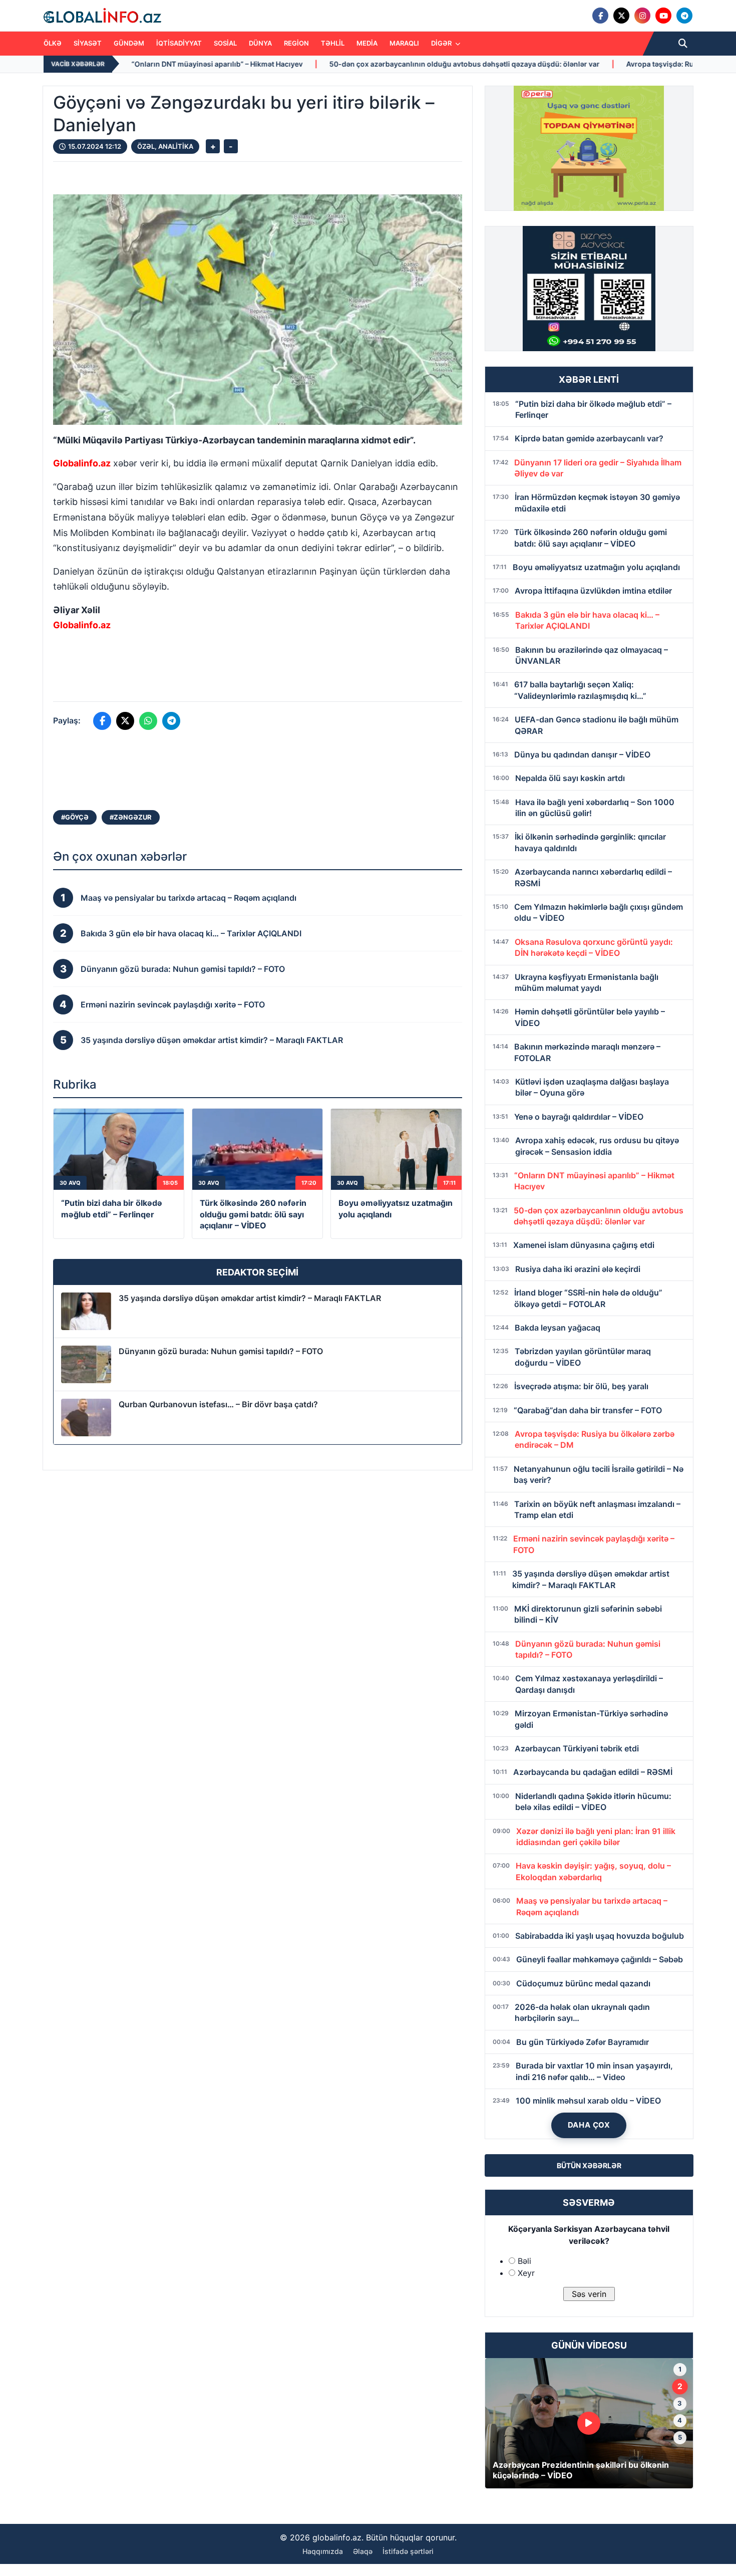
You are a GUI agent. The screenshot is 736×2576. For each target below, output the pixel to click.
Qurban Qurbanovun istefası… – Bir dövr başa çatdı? (218, 1404)
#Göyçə (75, 817)
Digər (442, 43)
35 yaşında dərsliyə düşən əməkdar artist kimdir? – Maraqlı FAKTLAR (250, 1298)
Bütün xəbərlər (589, 2165)
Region (296, 43)
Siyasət (88, 43)
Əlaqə (363, 2551)
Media (367, 43)
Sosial (225, 43)
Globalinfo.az (82, 463)
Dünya (260, 43)
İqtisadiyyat (179, 43)
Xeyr (526, 2273)
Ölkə (53, 43)
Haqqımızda (323, 2551)
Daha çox (589, 2125)
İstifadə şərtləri (408, 2551)
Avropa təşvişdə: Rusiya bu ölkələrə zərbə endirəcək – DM (563, 64)
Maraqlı (404, 43)
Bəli (524, 2261)
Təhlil (333, 43)
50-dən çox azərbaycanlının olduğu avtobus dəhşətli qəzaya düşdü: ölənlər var (303, 64)
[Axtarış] (683, 44)
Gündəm (129, 43)
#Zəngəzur (131, 817)
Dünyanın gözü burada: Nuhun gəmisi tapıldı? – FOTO (221, 1351)
